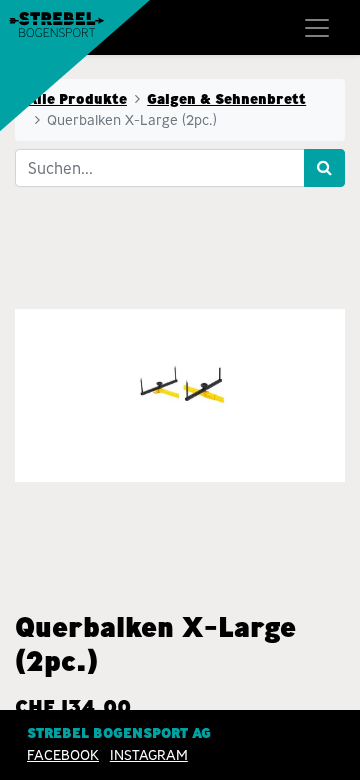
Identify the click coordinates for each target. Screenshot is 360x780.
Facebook (63, 755)
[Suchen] (324, 168)
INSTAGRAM (149, 755)
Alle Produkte (77, 99)
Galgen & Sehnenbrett (226, 99)
